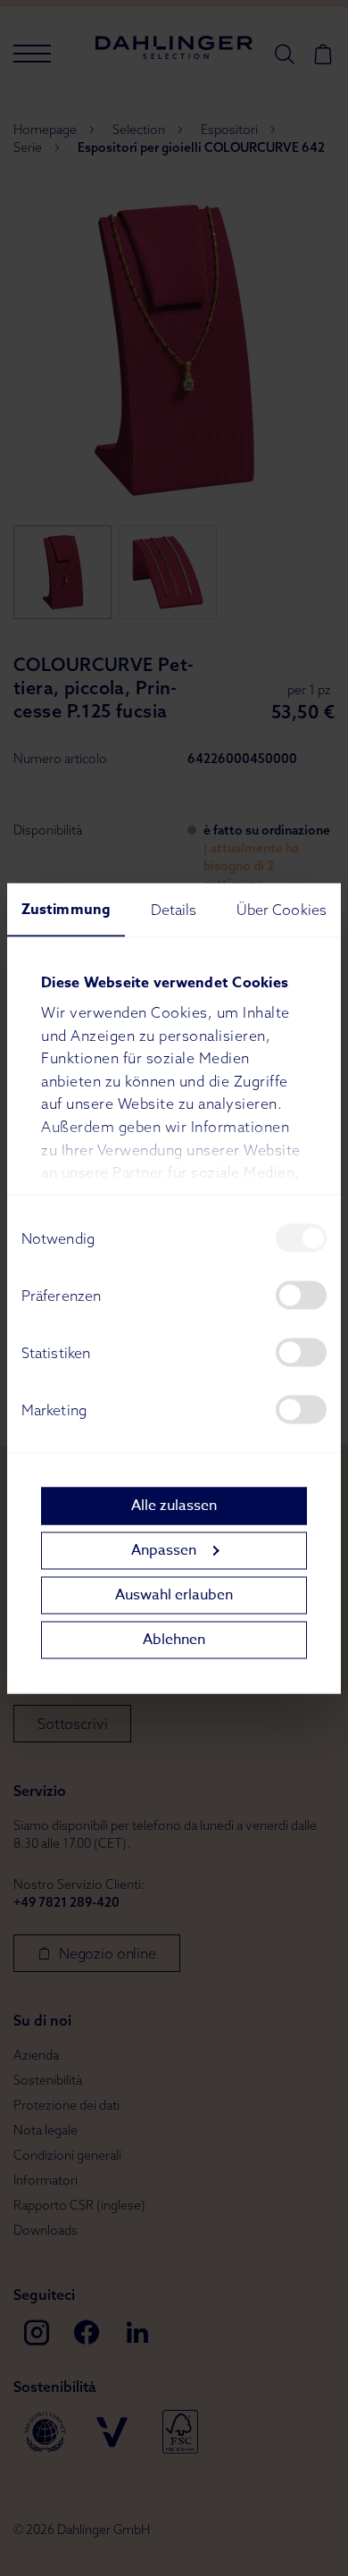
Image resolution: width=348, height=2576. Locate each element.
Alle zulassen (174, 1506)
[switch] (301, 1295)
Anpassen (164, 1550)
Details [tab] (174, 909)
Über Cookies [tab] (282, 909)
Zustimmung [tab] (66, 909)
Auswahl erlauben (174, 1595)
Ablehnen (174, 1640)
